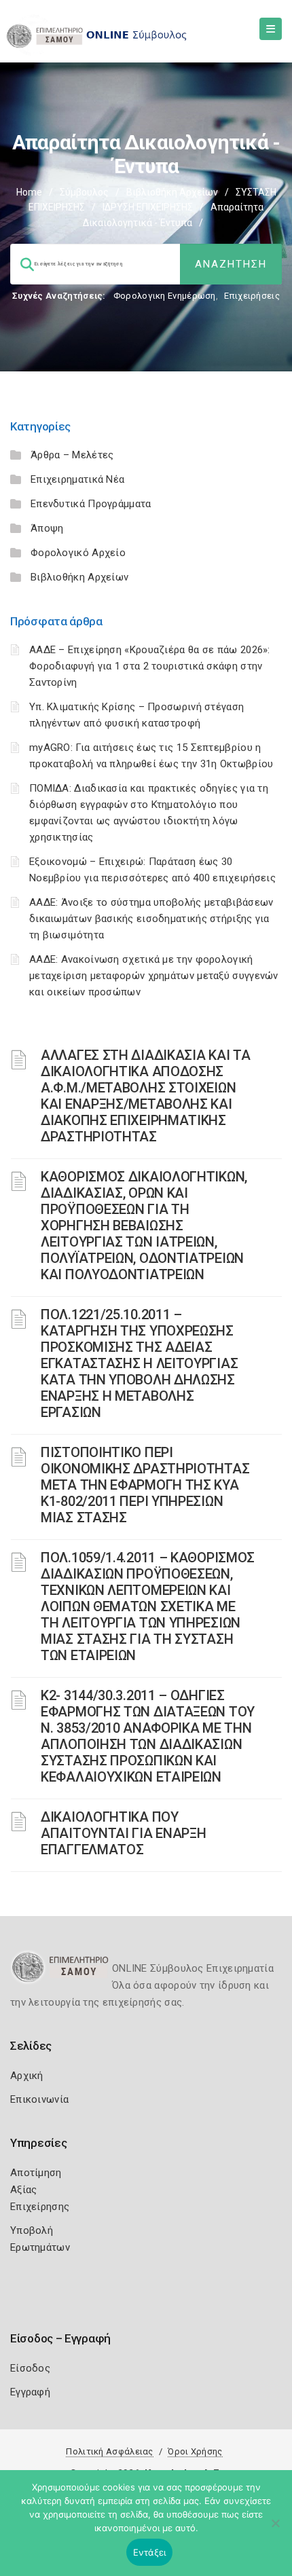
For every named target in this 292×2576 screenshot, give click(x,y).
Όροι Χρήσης (195, 2451)
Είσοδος (30, 2368)
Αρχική (27, 2076)
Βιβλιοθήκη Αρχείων (172, 192)
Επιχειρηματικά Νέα (77, 479)
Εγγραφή (30, 2392)
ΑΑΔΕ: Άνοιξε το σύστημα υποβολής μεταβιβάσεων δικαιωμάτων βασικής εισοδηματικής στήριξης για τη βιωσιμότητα (151, 919)
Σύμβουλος (84, 192)
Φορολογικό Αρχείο (78, 553)
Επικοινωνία (39, 2099)
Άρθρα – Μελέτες (72, 455)
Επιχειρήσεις (252, 296)
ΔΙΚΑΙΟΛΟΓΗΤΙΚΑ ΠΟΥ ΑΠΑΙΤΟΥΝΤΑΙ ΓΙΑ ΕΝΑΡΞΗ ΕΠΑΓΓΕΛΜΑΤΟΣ (123, 1833)
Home (29, 192)
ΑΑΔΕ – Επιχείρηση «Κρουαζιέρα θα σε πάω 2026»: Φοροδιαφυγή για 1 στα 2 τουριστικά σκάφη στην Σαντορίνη (150, 666)
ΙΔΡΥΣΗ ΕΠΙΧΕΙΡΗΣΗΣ (148, 207)
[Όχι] (275, 2530)
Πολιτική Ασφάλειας (109, 2451)
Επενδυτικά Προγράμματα (91, 504)
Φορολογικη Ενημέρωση (165, 296)
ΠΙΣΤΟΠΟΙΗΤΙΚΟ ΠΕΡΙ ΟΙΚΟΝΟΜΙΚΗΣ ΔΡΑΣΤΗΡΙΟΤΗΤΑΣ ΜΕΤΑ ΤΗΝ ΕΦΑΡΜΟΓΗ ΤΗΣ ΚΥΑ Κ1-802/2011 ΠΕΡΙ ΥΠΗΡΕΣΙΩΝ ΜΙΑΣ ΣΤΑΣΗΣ (145, 1485)
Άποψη (47, 528)
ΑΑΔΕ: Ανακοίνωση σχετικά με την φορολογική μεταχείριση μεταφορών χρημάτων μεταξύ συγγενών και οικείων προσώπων (154, 976)
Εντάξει (150, 2552)
